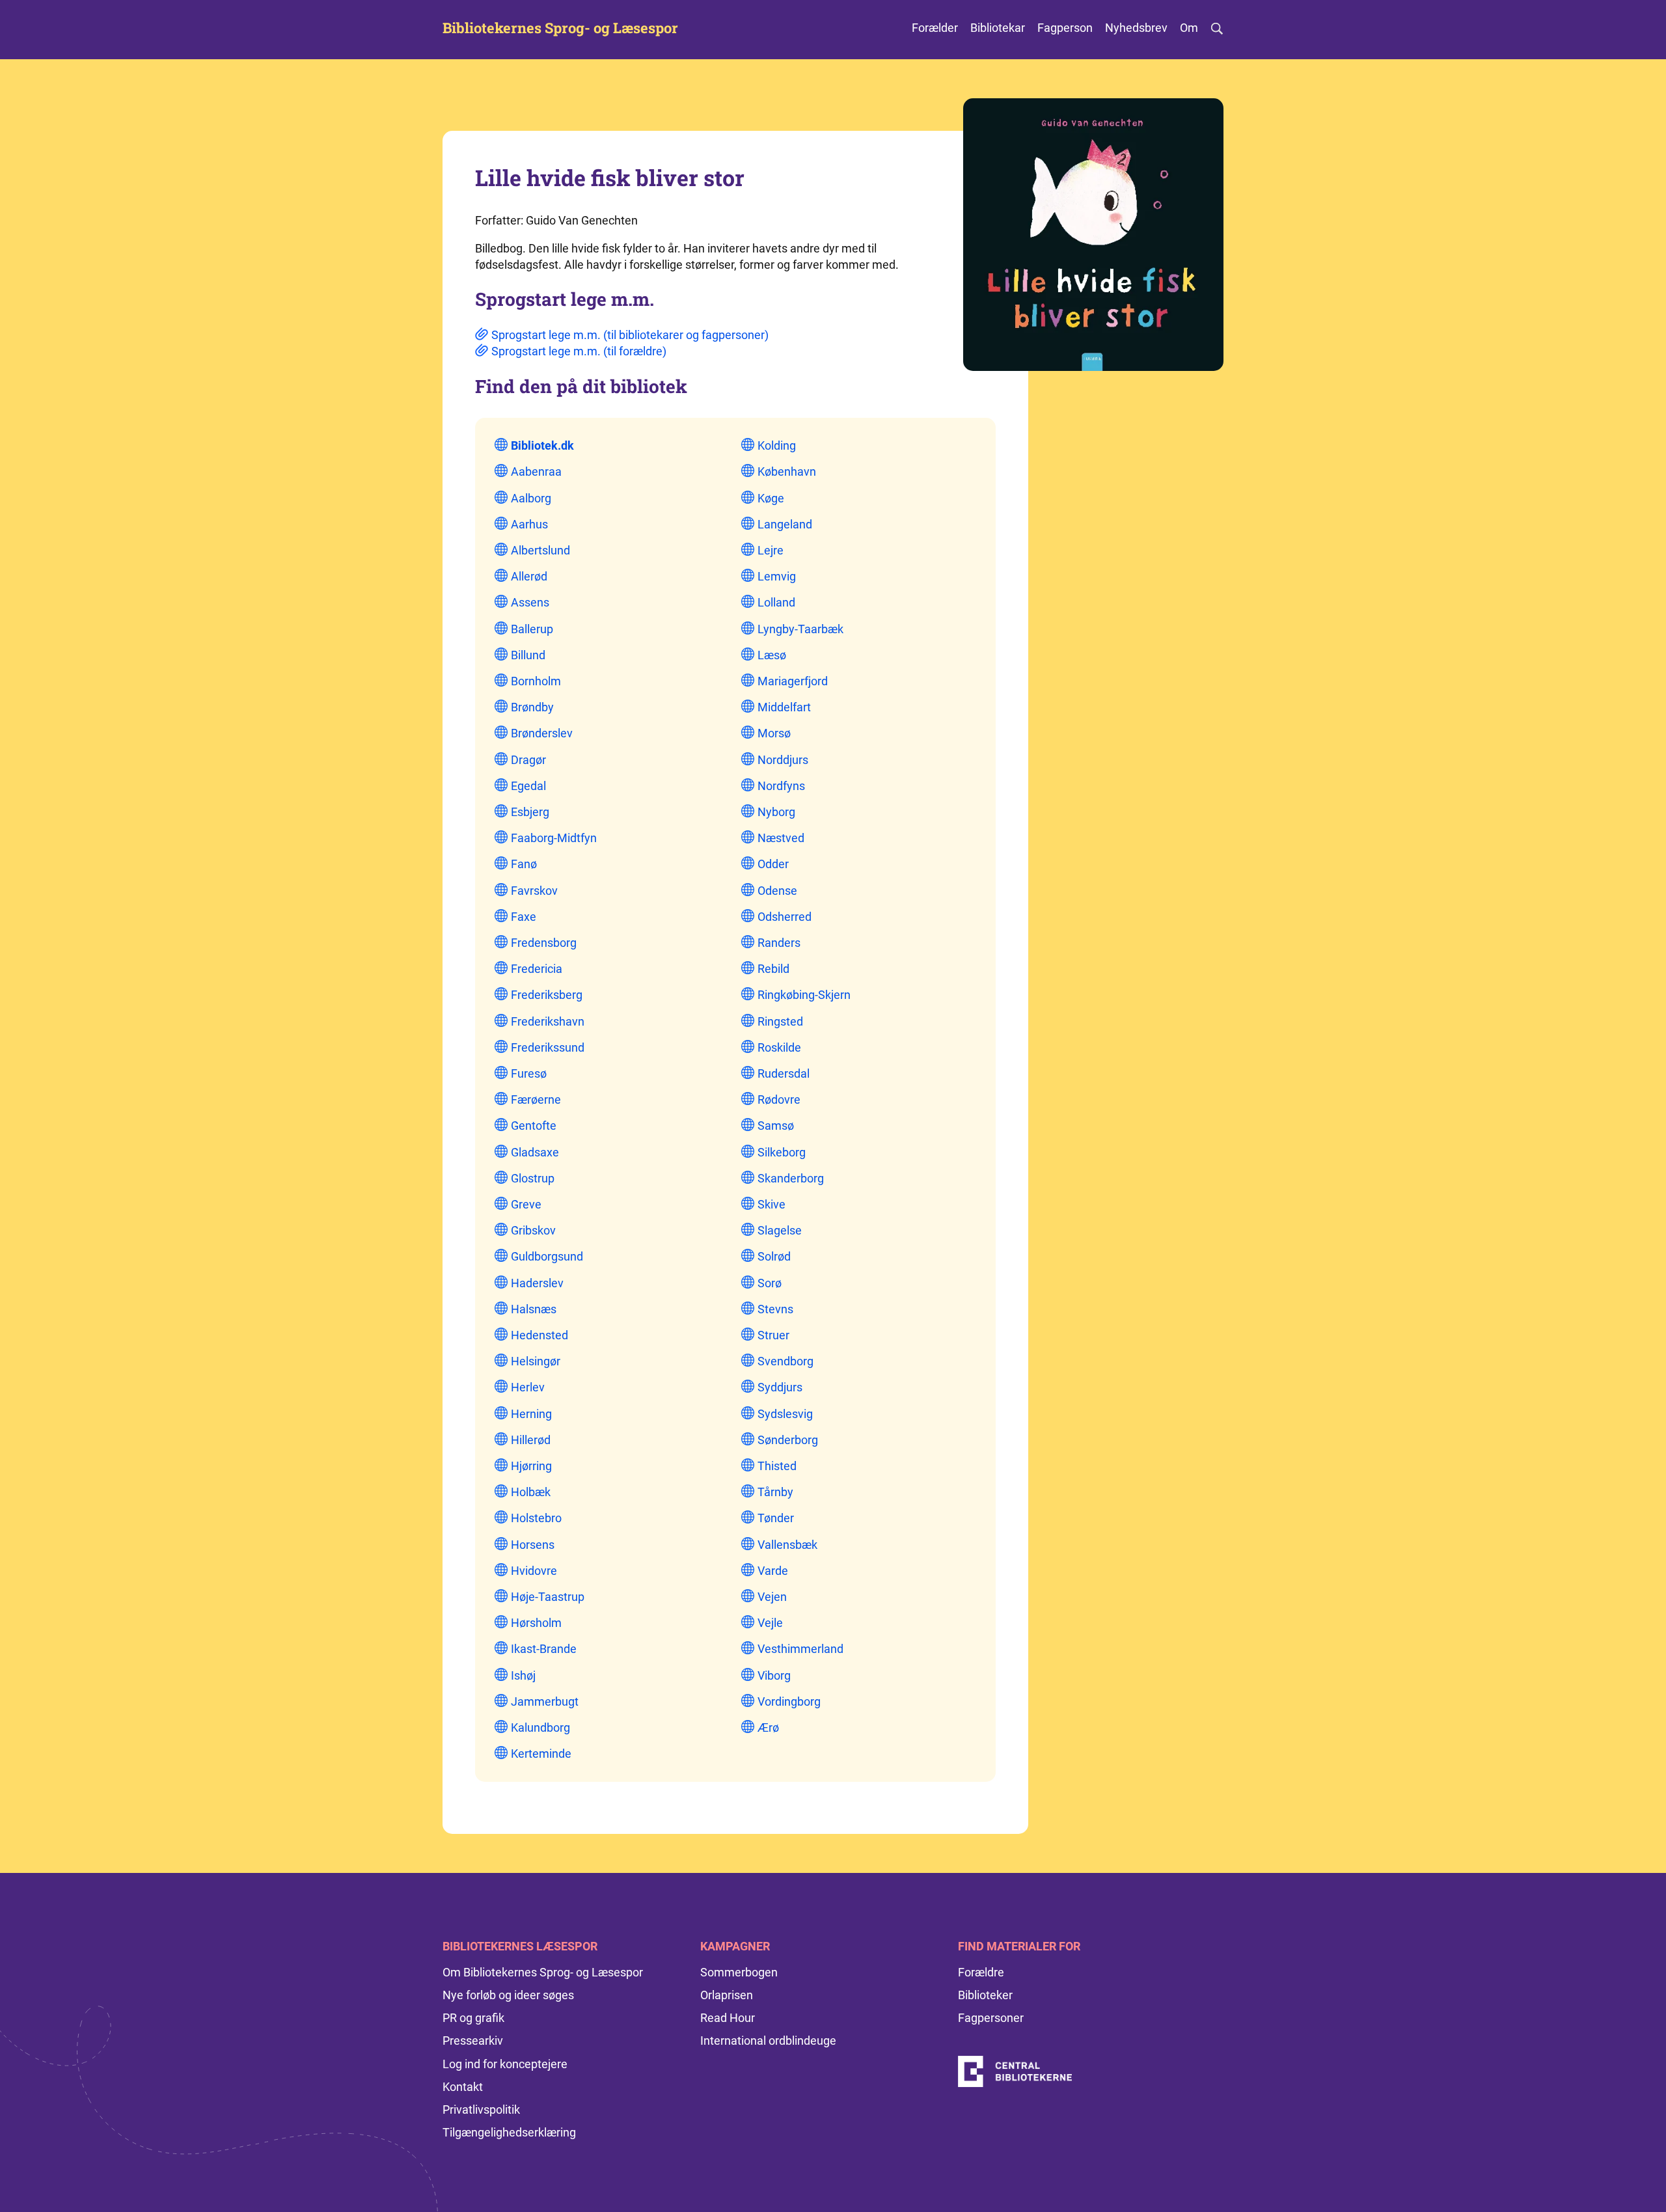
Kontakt (463, 2087)
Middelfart (784, 707)
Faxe (524, 917)
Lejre (771, 550)
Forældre (981, 1972)
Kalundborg (540, 1727)
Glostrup (533, 1178)
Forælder (935, 28)
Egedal (528, 786)
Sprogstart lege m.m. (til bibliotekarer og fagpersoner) (630, 335)
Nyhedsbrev (1136, 28)
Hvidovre (534, 1571)
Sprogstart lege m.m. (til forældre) (579, 351)
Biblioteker (985, 1995)
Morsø (774, 733)
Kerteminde (541, 1754)
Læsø (772, 655)
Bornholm (536, 681)
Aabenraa (536, 471)
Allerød (529, 576)
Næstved (781, 838)
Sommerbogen (739, 1972)
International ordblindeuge (768, 2041)
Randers (779, 943)
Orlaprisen (727, 1995)
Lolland (776, 602)
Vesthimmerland (800, 1649)
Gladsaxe (535, 1152)
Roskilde (779, 1047)
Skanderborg (791, 1178)
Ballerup (532, 629)
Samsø (776, 1126)
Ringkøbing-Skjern (804, 995)
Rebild (773, 969)
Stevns (775, 1309)
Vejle (770, 1623)
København (787, 471)
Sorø (770, 1283)
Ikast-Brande (544, 1649)
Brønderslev (542, 733)
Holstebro (536, 1518)
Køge (771, 498)
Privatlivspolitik (481, 2110)
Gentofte (534, 1126)
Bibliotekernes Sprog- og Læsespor (560, 28)
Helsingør (536, 1361)
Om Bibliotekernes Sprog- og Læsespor (543, 1972)
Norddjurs (783, 760)
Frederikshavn (548, 1021)
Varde (773, 1571)
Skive (772, 1204)
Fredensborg (544, 943)
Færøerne (536, 1099)
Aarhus (529, 524)
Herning (531, 1414)
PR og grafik (473, 2018)
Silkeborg (782, 1152)
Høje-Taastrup (548, 1597)
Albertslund (540, 550)
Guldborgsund (547, 1256)
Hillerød (531, 1440)
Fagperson (1065, 28)
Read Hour (728, 2018)
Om (1189, 28)
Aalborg (531, 498)
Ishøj (523, 1675)
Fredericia (537, 969)
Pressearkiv (473, 2041)
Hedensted (539, 1335)
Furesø (529, 1073)
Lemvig (777, 576)
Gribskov (533, 1230)
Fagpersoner (991, 2018)
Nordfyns (781, 786)
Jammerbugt (545, 1701)
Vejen (772, 1597)
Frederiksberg (547, 995)
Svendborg (785, 1361)
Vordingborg (789, 1701)
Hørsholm (536, 1623)
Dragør (528, 760)
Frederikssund (548, 1047)
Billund (528, 655)
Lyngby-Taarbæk (800, 629)
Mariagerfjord (793, 681)
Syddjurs (780, 1387)
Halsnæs (534, 1309)
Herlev (528, 1387)
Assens (530, 602)
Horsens (533, 1545)
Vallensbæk (787, 1545)
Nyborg (776, 812)
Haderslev (537, 1283)
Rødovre (779, 1099)
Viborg (774, 1675)
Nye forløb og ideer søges (508, 1995)
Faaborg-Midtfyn (554, 838)
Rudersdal (784, 1073)
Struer (773, 1335)
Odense (777, 891)
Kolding (777, 445)
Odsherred (785, 917)
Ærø (768, 1727)
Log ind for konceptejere (505, 2064)
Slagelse (780, 1230)
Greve (526, 1204)
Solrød (774, 1256)
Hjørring (531, 1466)
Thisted (777, 1466)
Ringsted (780, 1021)
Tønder (776, 1518)
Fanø (524, 864)
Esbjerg (530, 812)
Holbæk (531, 1492)
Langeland (785, 524)
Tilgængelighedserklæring (509, 2132)
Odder (773, 864)
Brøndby (532, 707)
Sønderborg (788, 1440)
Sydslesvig (785, 1414)
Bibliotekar (998, 28)
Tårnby (775, 1492)
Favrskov (534, 891)
